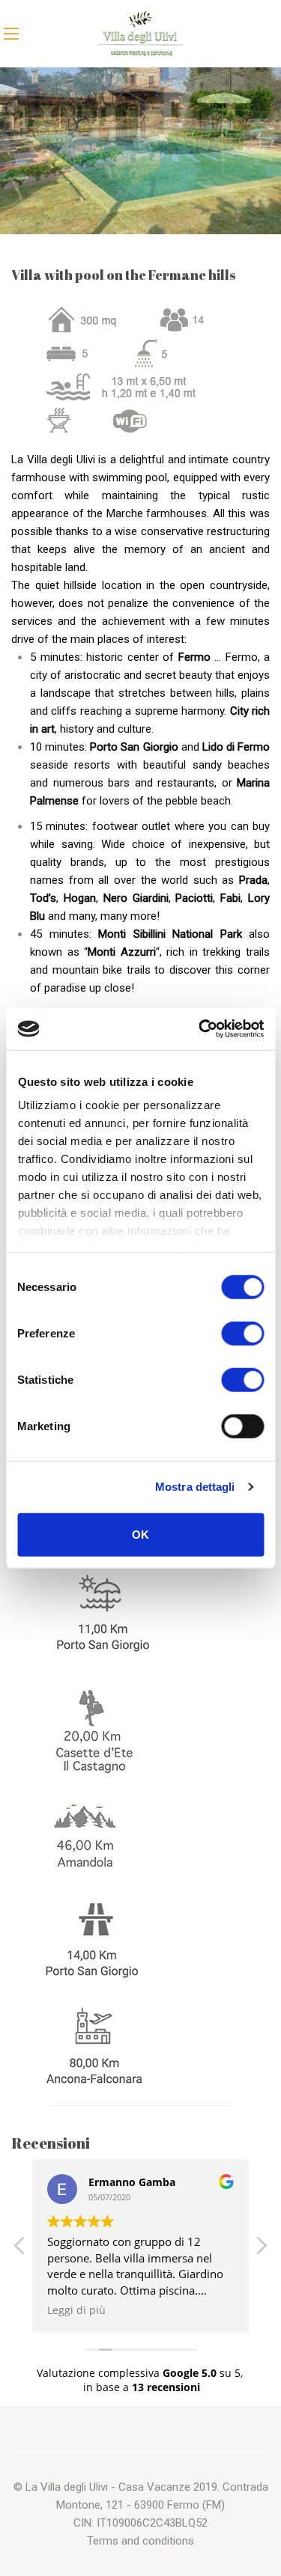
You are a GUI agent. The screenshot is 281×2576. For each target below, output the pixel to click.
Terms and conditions (140, 2541)
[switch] (242, 1333)
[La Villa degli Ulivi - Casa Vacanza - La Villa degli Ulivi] (140, 34)
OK (140, 1534)
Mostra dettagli (195, 1487)
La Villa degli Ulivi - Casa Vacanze (108, 2487)
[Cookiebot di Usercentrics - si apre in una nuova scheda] (200, 1029)
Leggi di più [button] (76, 2310)
